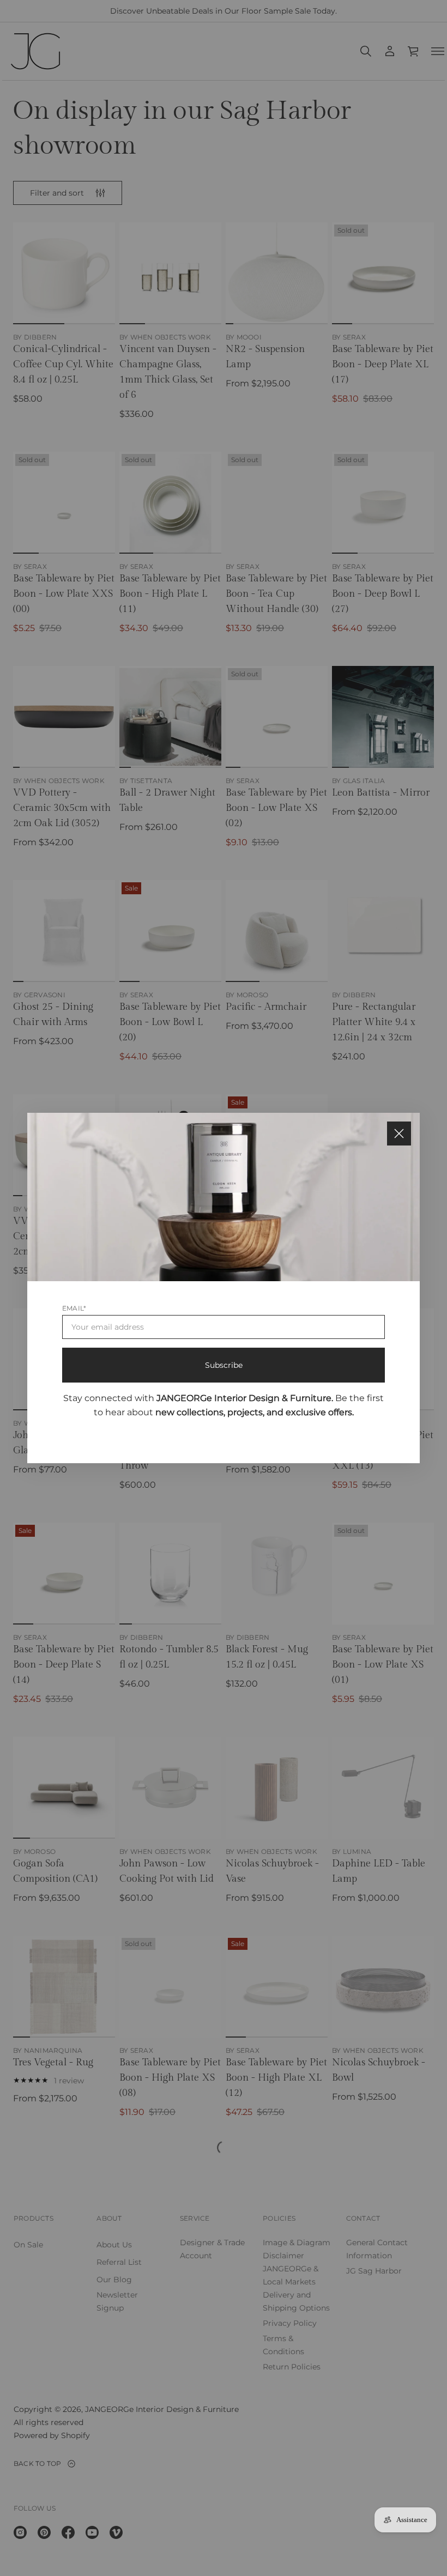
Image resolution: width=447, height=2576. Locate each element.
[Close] (399, 1134)
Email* (74, 1308)
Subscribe (224, 1365)
